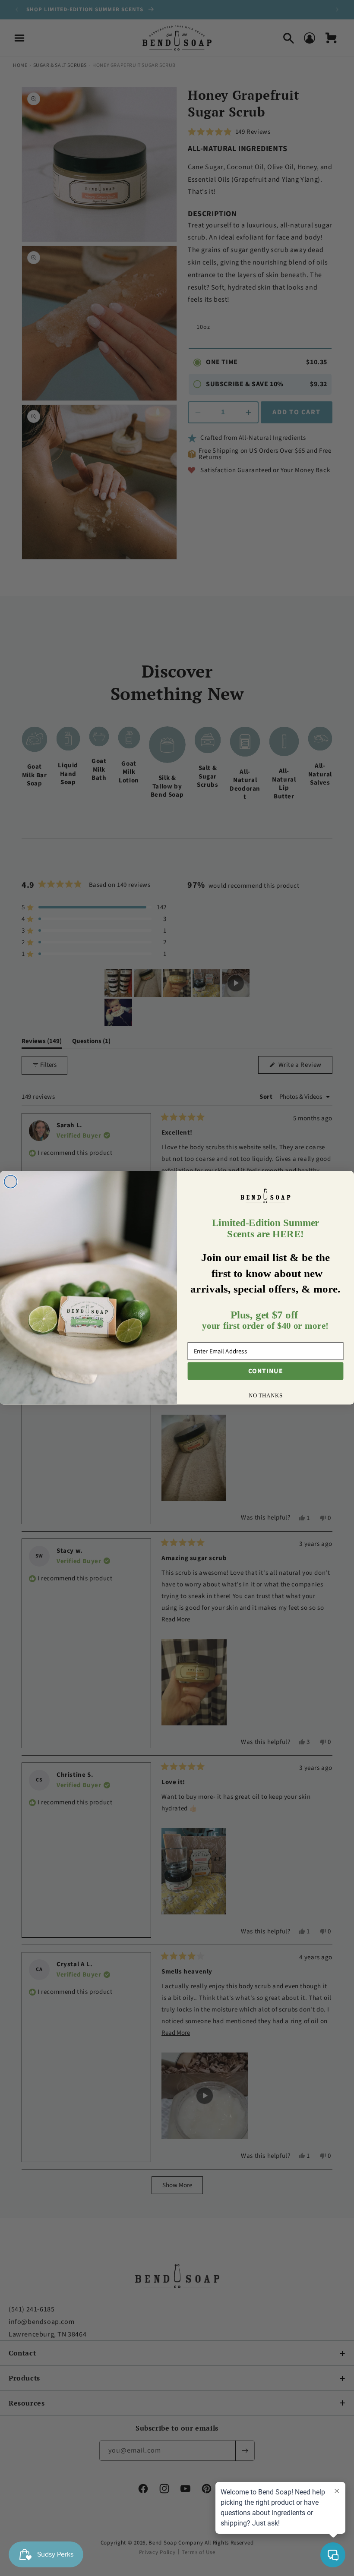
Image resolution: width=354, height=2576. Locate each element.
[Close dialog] (11, 1182)
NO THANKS (265, 1396)
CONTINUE (265, 1371)
